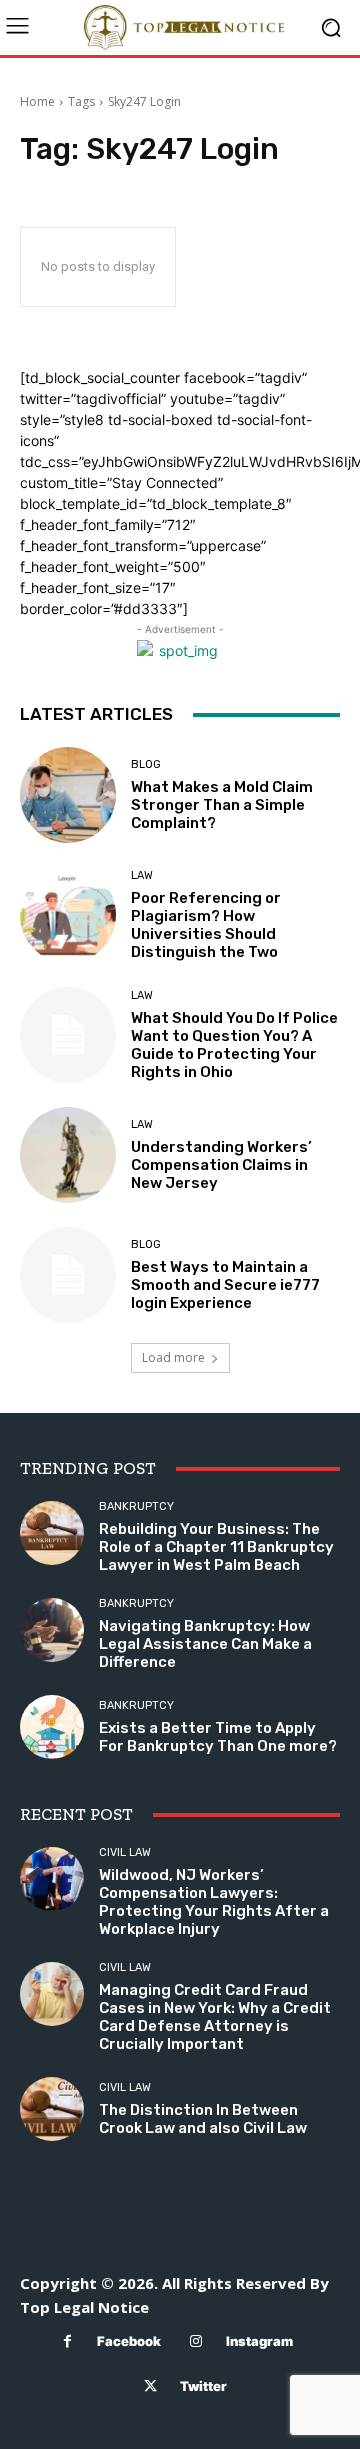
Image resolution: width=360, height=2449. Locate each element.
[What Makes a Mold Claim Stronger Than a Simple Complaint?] (68, 795)
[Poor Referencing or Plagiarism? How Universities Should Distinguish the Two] (68, 915)
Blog (146, 764)
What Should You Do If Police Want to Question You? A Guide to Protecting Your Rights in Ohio (234, 1045)
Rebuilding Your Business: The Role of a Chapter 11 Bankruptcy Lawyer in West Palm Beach (216, 1547)
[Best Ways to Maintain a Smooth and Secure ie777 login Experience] (68, 1275)
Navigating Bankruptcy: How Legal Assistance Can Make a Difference (205, 1644)
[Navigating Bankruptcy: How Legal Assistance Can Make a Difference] (52, 1630)
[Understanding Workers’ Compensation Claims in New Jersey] (68, 1155)
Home (37, 101)
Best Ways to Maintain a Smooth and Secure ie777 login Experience (225, 1285)
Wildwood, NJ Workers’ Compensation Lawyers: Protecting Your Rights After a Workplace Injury (214, 1902)
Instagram (259, 2341)
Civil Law (125, 1852)
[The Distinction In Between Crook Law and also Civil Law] (52, 2109)
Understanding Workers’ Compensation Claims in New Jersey (221, 1165)
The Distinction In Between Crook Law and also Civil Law (203, 2119)
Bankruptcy (136, 1506)
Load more (173, 1357)
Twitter (203, 2386)
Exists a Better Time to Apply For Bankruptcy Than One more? (218, 1737)
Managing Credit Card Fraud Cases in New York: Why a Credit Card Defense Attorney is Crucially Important (215, 2017)
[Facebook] (67, 2341)
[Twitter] (150, 2386)
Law (142, 875)
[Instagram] (196, 2341)
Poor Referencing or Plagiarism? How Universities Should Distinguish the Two (206, 925)
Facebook (129, 2341)
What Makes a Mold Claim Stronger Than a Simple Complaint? (222, 805)
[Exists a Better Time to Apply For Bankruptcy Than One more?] (52, 1727)
